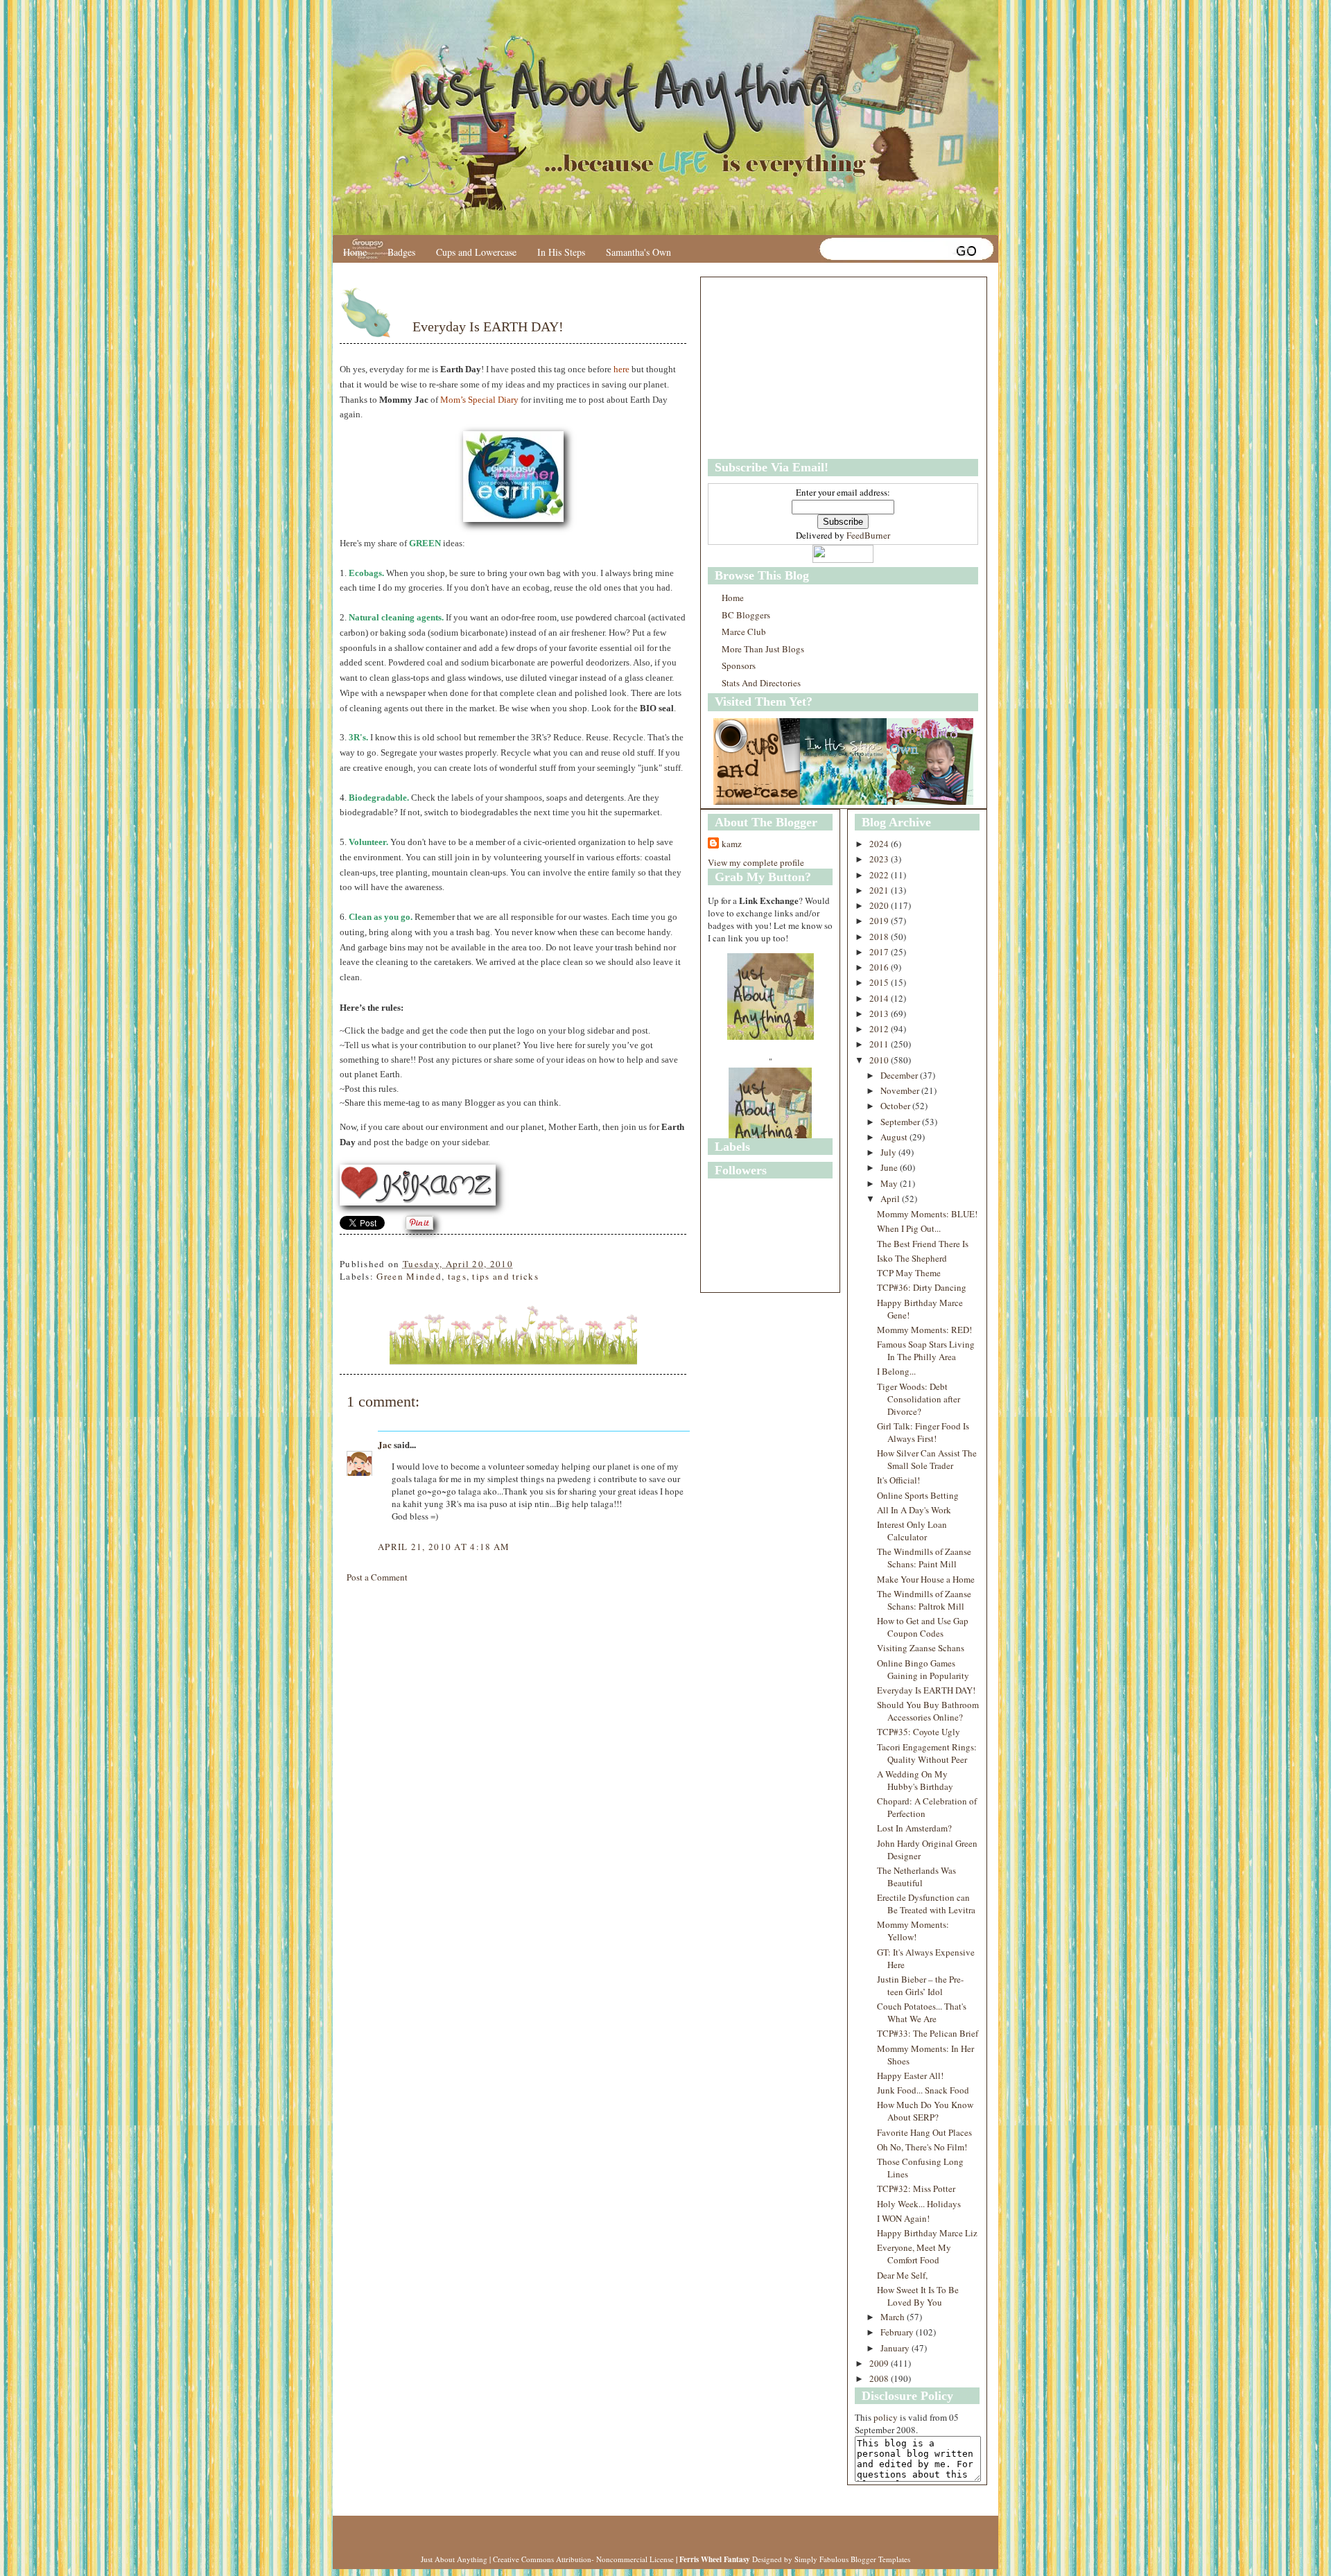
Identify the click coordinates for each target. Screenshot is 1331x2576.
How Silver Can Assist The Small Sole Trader (927, 1459)
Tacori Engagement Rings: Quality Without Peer (927, 1753)
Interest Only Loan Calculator (912, 1531)
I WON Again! (903, 2218)
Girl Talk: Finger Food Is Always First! (923, 1432)
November (901, 1090)
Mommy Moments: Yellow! (913, 1931)
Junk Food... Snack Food (923, 2090)
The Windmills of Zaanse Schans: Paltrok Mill (924, 1600)
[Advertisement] (794, 368)
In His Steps (561, 252)
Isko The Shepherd (912, 1258)
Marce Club (744, 632)
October (896, 1106)
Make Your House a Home (926, 1579)
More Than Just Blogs (763, 649)
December (900, 1075)
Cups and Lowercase (476, 252)
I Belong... (896, 1371)
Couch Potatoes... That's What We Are (922, 2012)
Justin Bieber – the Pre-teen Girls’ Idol (920, 1985)
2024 (880, 844)
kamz (732, 844)
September (901, 1122)
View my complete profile (756, 862)
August (895, 1137)
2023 (880, 859)
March (894, 2317)
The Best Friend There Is (923, 1244)
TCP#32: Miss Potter (916, 2188)
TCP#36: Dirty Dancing (922, 1287)
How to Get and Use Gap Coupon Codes (923, 1627)
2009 (880, 2363)
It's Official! (898, 1480)
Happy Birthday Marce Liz (927, 2233)
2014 (880, 998)
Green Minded (409, 1276)
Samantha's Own (638, 252)
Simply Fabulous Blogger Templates (852, 2559)
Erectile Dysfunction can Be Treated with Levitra (926, 1904)
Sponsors (739, 665)
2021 (880, 890)
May (890, 1183)
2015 (880, 982)
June (890, 1167)
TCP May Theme (909, 1273)
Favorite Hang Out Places (924, 2132)
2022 (880, 875)
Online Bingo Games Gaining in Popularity (923, 1669)
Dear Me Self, (902, 2275)
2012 (880, 1029)
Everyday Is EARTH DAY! (488, 327)
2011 (880, 1044)
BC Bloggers (746, 615)
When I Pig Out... (909, 1228)
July (889, 1152)
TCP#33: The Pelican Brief (928, 2033)
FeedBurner (868, 535)
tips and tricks (505, 1276)
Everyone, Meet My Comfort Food (914, 2254)
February (898, 2332)
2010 (880, 1060)
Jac (385, 1444)
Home (355, 252)
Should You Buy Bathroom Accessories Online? (928, 1711)
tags (457, 1276)
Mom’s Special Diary (479, 400)
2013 (880, 1013)
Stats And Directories (761, 683)
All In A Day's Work (914, 1510)
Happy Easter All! (910, 2075)
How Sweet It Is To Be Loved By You (918, 2296)
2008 (880, 2378)
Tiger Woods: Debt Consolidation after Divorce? (919, 1399)
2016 (880, 967)
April (891, 1199)
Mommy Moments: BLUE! (927, 1214)
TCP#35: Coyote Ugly (919, 1732)
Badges (401, 252)
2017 (880, 952)
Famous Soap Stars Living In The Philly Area (926, 1350)
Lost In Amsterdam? (914, 1828)
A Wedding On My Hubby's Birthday (915, 1780)
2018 (880, 937)
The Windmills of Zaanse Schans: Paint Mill (924, 1558)
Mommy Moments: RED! (924, 1330)
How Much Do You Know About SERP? (925, 2111)
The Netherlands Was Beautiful (916, 1877)
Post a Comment (377, 1577)
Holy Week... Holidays (919, 2204)
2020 (880, 905)
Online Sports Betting (918, 1495)
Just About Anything (454, 2559)
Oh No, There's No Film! (922, 2147)
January (896, 2348)
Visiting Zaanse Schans (921, 1648)
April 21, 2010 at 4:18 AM (444, 1547)
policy (886, 2417)
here (621, 369)
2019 (880, 921)
